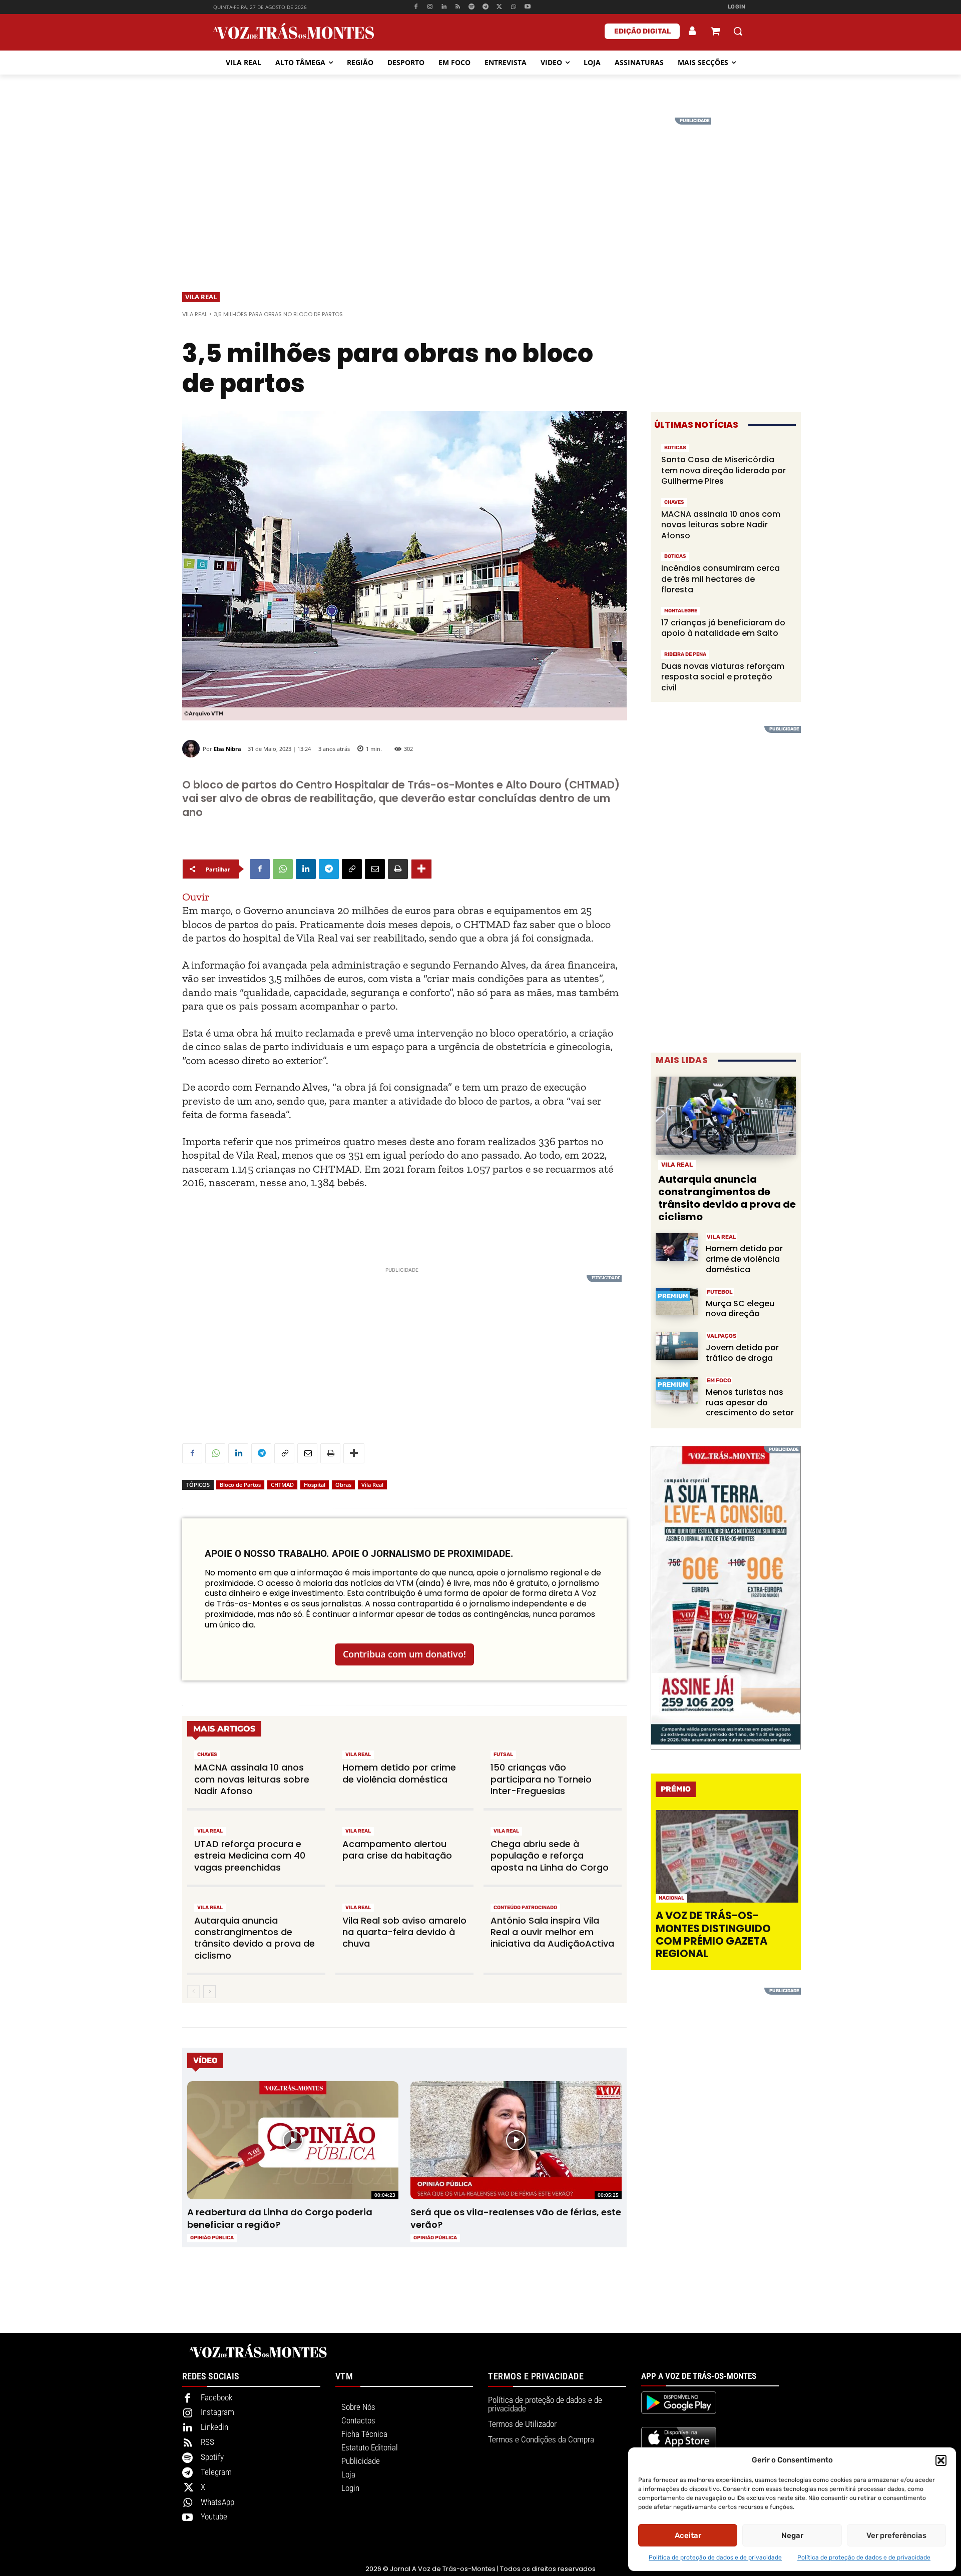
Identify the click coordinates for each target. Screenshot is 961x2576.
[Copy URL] (352, 869)
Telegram (216, 2472)
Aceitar (688, 2535)
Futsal (503, 1755)
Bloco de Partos (240, 1485)
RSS (207, 2442)
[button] (941, 2460)
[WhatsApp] (513, 7)
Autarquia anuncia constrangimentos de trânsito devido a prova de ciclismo (255, 1938)
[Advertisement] (480, 188)
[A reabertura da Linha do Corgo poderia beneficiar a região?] (293, 2140)
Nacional (671, 1898)
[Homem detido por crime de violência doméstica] (677, 1247)
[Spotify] (472, 7)
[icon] (715, 32)
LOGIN (737, 7)
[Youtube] (527, 7)
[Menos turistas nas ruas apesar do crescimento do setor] (677, 1391)
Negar (792, 2535)
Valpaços (722, 1336)
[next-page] (209, 1992)
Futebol (720, 1292)
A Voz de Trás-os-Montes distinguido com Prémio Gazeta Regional (713, 1934)
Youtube (214, 2516)
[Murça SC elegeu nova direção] (677, 1302)
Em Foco (719, 1381)
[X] (500, 7)
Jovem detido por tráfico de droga (742, 1353)
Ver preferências (896, 2535)
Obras (343, 1485)
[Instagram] (430, 7)
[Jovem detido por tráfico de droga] (677, 1346)
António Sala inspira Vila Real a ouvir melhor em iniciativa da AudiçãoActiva (552, 1932)
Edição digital (642, 31)
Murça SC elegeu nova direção (740, 1309)
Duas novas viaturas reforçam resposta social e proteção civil (723, 677)
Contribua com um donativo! (404, 1654)
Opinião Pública (212, 2238)
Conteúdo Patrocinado (525, 1908)
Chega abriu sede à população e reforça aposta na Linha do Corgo (550, 1856)
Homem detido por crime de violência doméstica (399, 1773)
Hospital (315, 1485)
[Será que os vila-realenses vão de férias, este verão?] (516, 2140)
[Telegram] (486, 7)
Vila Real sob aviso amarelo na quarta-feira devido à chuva (404, 1932)
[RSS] (458, 7)
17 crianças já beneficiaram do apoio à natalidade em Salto (723, 628)
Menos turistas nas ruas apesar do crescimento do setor (750, 1403)
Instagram (217, 2412)
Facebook (216, 2397)
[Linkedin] (444, 7)
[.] (693, 31)
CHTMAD (282, 1485)
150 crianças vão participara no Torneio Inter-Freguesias (541, 1779)
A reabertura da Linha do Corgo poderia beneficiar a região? (280, 2218)
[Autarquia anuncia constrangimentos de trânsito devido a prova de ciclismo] (726, 1116)
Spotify (212, 2457)
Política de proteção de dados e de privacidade (715, 2557)
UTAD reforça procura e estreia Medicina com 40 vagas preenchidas (250, 1856)
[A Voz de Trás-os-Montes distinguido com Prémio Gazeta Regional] (727, 1856)
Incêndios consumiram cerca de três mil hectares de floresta (720, 579)
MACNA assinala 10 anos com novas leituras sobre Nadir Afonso (252, 1779)
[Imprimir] (398, 869)
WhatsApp (217, 2502)
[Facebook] (416, 7)
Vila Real (201, 297)
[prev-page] (193, 1992)
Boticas (675, 448)
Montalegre (681, 611)
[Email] (375, 869)
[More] (421, 869)
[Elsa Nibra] (192, 749)
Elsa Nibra (227, 749)
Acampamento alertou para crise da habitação (397, 1850)
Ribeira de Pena (685, 654)
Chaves (207, 1755)
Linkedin (214, 2427)
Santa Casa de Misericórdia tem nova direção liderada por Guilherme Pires (724, 470)
